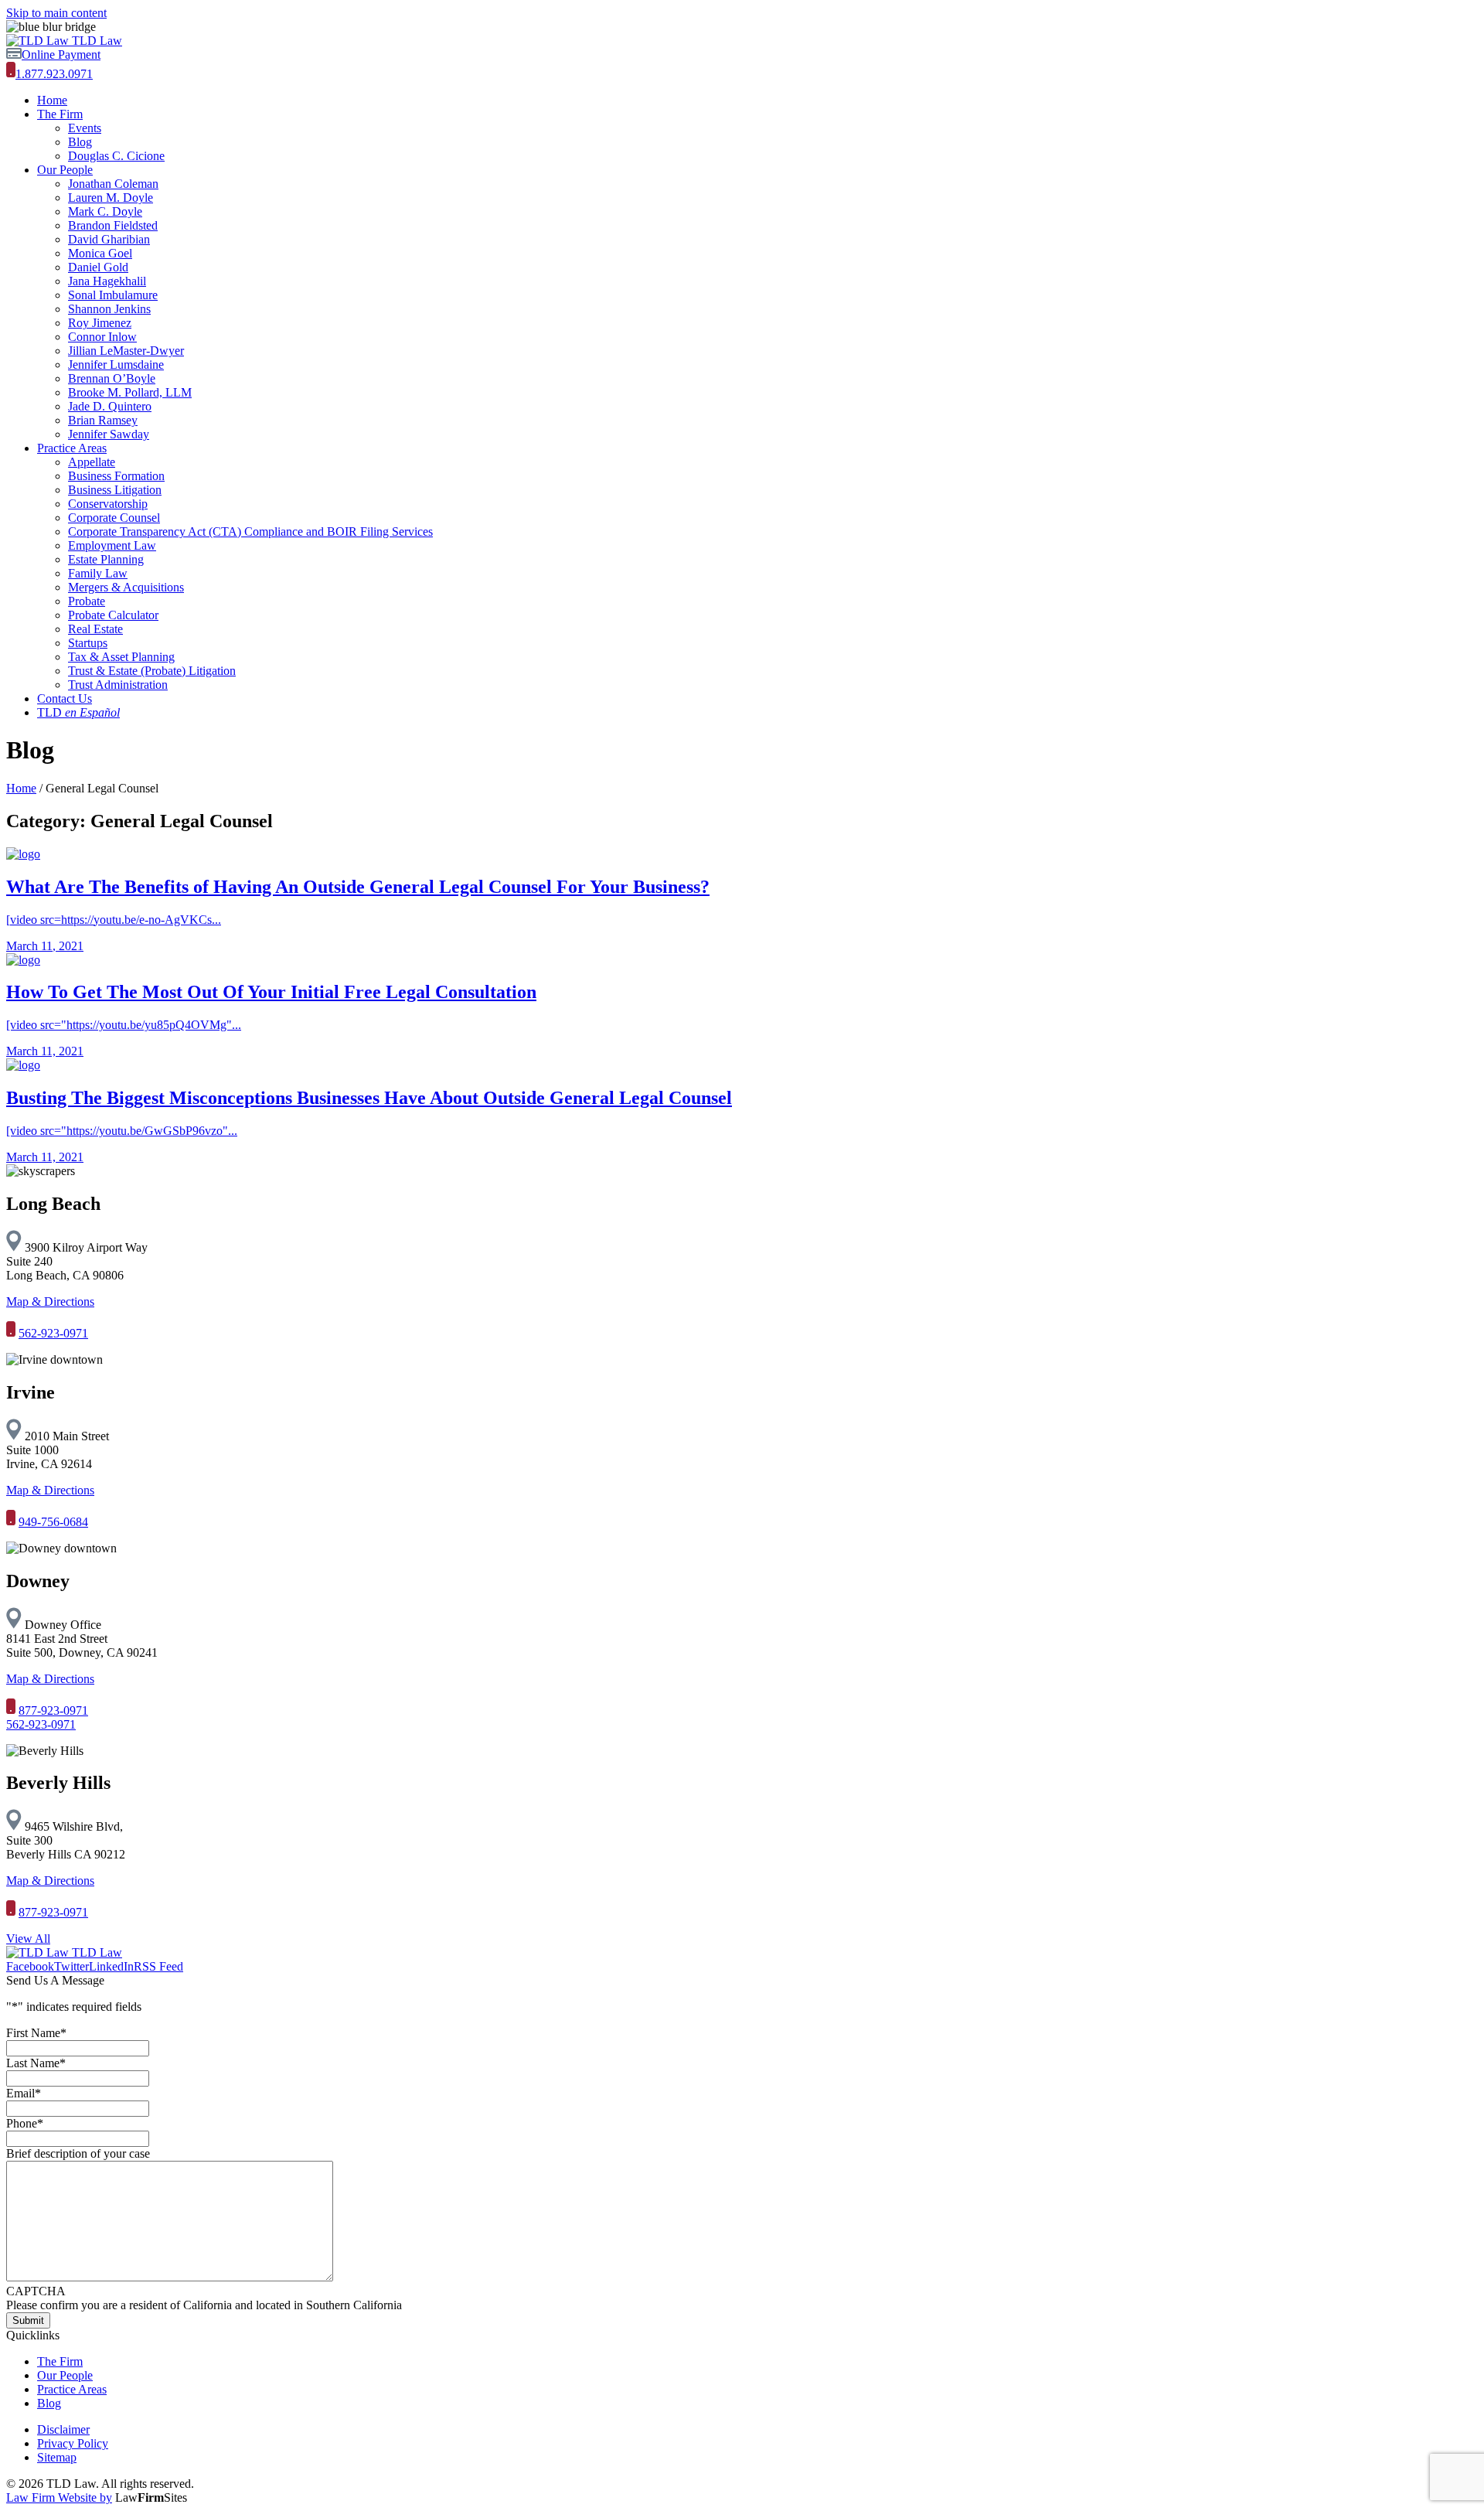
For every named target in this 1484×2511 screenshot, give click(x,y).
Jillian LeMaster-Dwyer (126, 351)
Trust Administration (118, 685)
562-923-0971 (53, 1333)
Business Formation (116, 476)
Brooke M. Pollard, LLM (130, 392)
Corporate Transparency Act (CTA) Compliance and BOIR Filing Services (250, 532)
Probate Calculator (113, 615)
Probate (87, 601)
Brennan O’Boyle (112, 378)
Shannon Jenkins (109, 309)
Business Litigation (115, 490)
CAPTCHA (36, 2291)
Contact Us (65, 698)
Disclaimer (63, 2429)
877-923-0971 (53, 1710)
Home (52, 100)
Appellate (92, 462)
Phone (25, 2123)
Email (24, 2093)
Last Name (36, 2063)
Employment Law (112, 545)
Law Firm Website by (59, 2497)
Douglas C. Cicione (116, 156)
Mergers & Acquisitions (126, 587)
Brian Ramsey (103, 420)
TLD (78, 712)
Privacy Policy (73, 2443)
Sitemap (57, 2457)
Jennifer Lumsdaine (116, 365)
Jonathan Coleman (113, 184)
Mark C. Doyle (105, 211)
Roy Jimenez (100, 323)
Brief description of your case (78, 2153)
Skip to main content (56, 13)
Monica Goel (100, 253)
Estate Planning (106, 559)
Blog (80, 142)
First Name (36, 2033)
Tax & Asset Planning (121, 657)
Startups (88, 643)
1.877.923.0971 (54, 74)
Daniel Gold (98, 267)
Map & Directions (50, 1301)
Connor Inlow (102, 337)
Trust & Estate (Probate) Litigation (152, 671)
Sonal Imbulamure (113, 295)
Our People (65, 170)
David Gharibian (109, 239)
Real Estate (95, 629)
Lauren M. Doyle (111, 198)
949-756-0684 (53, 1522)
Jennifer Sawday (109, 434)
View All (28, 1939)
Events (85, 128)
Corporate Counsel (114, 518)
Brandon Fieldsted (113, 225)
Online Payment (61, 55)
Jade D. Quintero (110, 406)
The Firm (60, 114)
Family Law (98, 573)
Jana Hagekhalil (107, 281)
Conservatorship (108, 504)
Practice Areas (72, 448)
